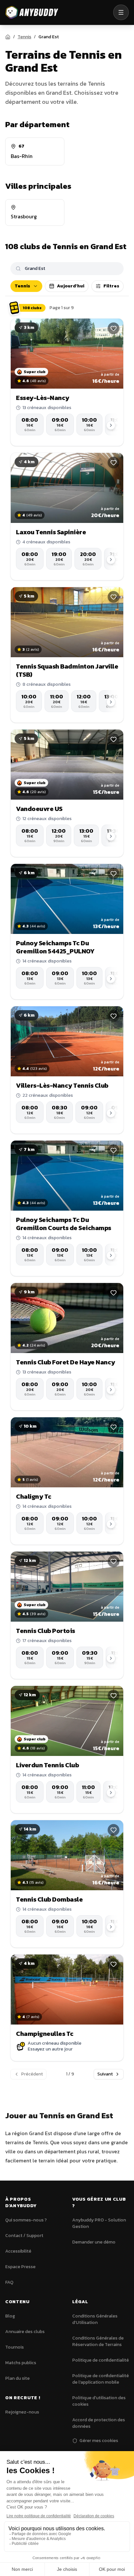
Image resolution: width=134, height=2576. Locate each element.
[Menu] (121, 12)
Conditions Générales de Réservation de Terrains (98, 2341)
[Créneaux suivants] (111, 425)
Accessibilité (18, 2251)
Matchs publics (21, 2363)
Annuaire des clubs (25, 2332)
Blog (10, 2316)
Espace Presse (20, 2267)
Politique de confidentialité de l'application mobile (100, 2379)
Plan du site (17, 2378)
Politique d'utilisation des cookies (99, 2401)
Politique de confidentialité (100, 2360)
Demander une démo (94, 2242)
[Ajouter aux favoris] (114, 328)
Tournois (14, 2347)
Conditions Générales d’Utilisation (95, 2319)
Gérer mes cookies (99, 2441)
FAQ (9, 2282)
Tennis (24, 37)
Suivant (105, 2074)
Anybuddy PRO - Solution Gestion (99, 2223)
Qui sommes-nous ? (26, 2220)
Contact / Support (24, 2236)
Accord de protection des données (99, 2423)
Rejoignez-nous (22, 2412)
